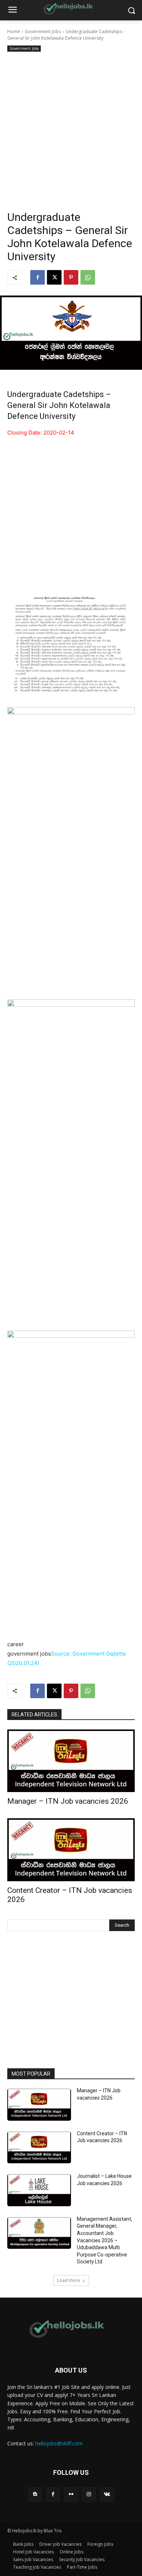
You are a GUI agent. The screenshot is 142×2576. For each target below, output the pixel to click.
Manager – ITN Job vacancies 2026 (68, 1801)
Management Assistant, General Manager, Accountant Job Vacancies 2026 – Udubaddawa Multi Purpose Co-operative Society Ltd (104, 2240)
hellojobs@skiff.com (59, 2443)
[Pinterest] (71, 277)
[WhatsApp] (88, 277)
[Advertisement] (71, 128)
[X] (54, 277)
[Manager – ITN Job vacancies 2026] (71, 1761)
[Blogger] (35, 2494)
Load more (69, 2280)
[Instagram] (89, 2494)
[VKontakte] (107, 2494)
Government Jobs (43, 31)
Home (14, 31)
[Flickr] (71, 2494)
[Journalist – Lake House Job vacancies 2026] (39, 2190)
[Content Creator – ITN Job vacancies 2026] (71, 1850)
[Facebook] (38, 277)
